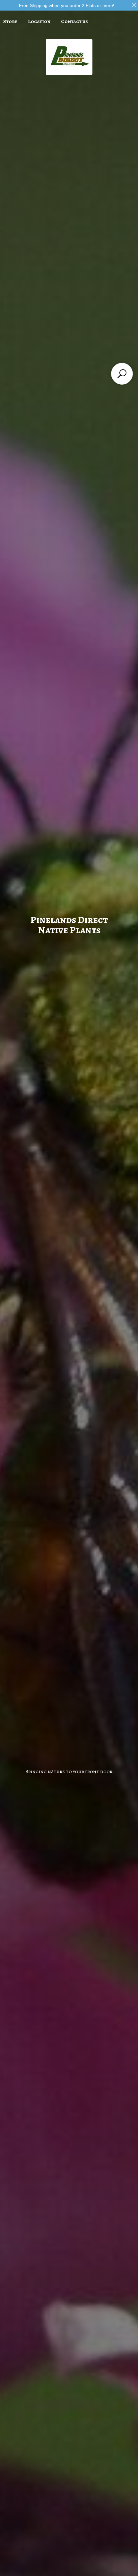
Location (39, 21)
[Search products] (122, 374)
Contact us (74, 21)
